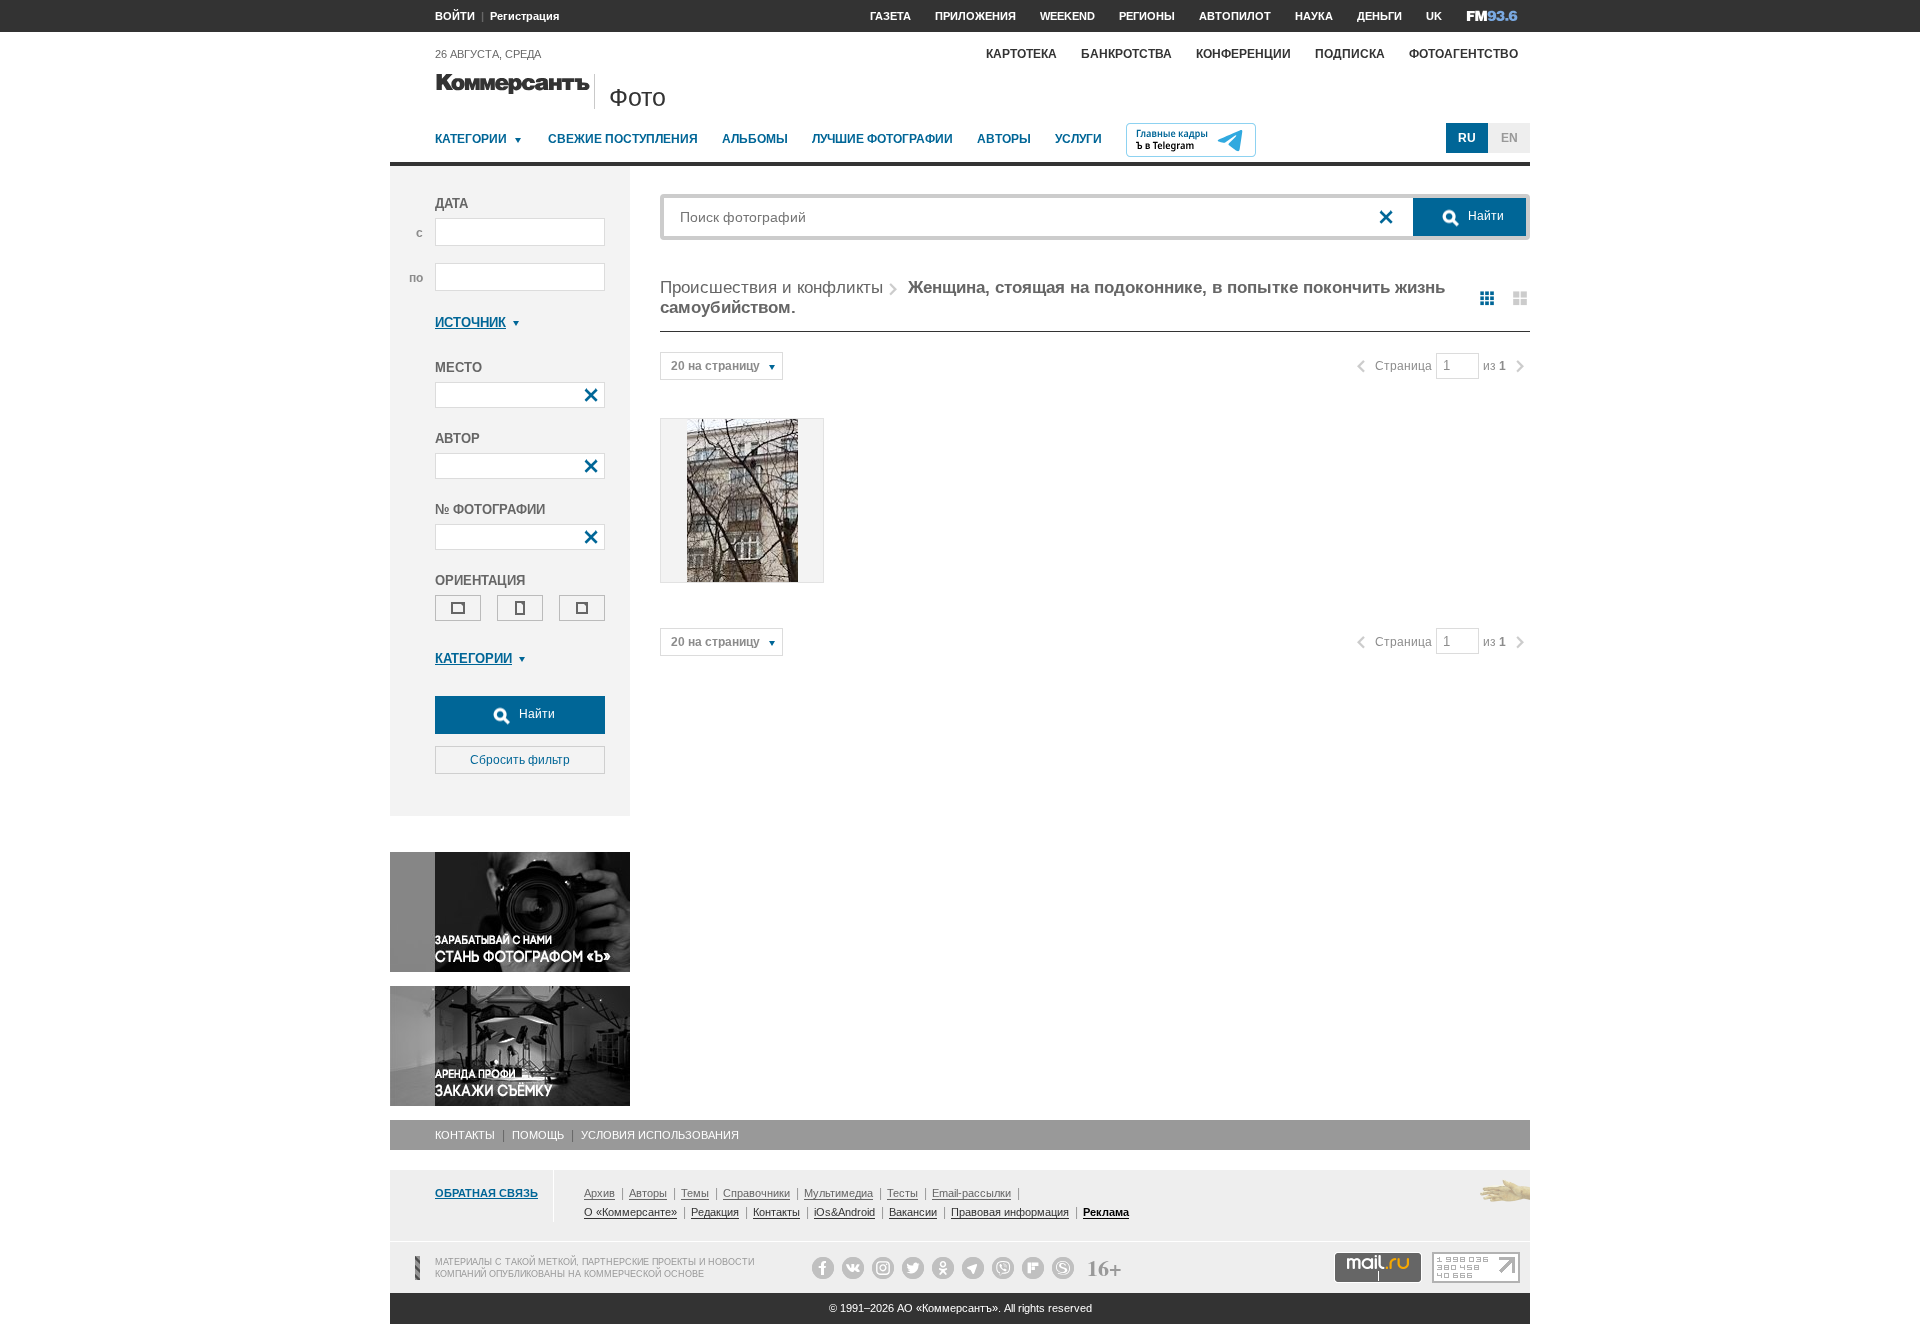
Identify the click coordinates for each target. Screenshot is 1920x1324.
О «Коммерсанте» (630, 1212)
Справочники (756, 1193)
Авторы (1004, 139)
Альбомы (755, 139)
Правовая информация (1010, 1212)
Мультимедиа (838, 1193)
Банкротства (1126, 54)
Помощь (538, 1135)
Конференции (1243, 54)
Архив (599, 1193)
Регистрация (524, 16)
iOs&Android (844, 1212)
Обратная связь (486, 1193)
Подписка (1350, 54)
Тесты (902, 1193)
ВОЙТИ (455, 16)
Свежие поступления (623, 139)
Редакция (715, 1212)
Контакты (465, 1135)
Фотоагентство (1463, 54)
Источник (470, 322)
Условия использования (660, 1135)
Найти (535, 714)
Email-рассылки (971, 1193)
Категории (471, 139)
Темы (695, 1193)
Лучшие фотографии (882, 139)
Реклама (1106, 1212)
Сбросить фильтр (520, 760)
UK (1434, 16)
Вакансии (913, 1212)
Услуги (1078, 139)
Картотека (1021, 54)
